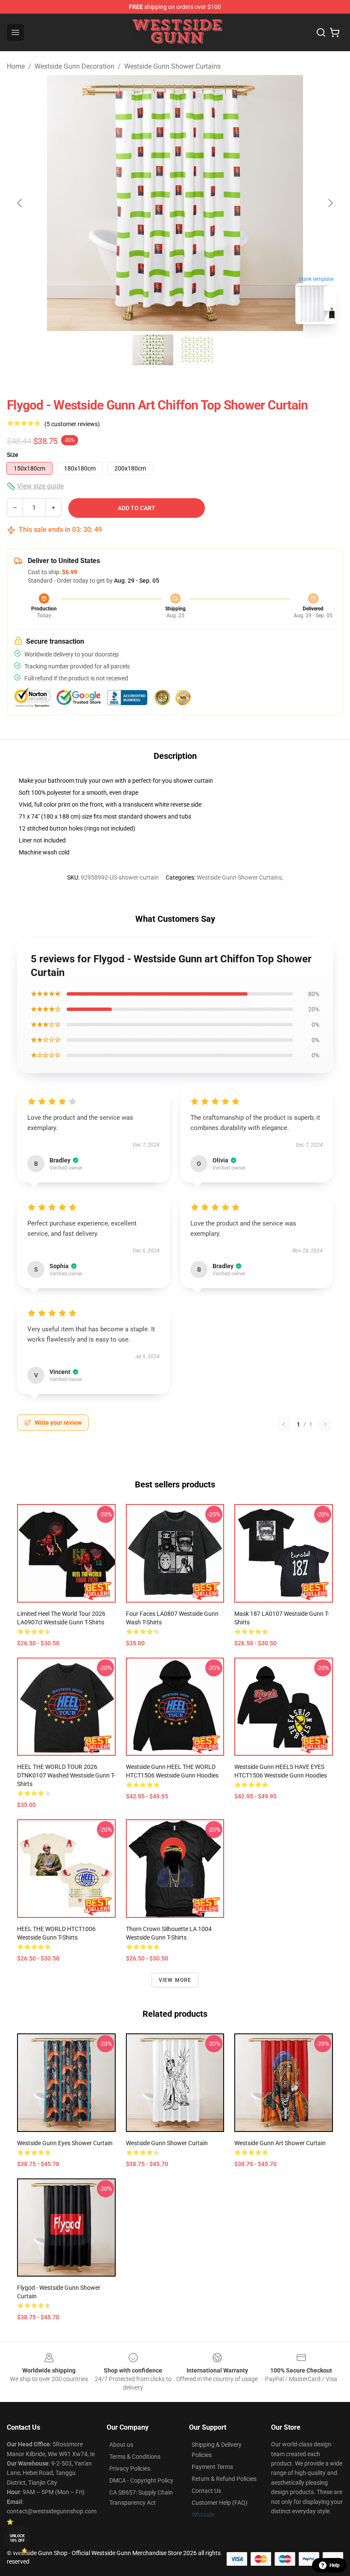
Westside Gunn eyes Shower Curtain (65, 2143)
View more (175, 1980)
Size (13, 455)
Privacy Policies (130, 2469)
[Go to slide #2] (197, 350)
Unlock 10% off (17, 2538)
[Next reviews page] (325, 1424)
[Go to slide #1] (153, 350)
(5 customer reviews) (72, 424)
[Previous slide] (20, 203)
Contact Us (206, 2491)
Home (16, 66)
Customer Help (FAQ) (220, 2503)
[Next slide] (330, 203)
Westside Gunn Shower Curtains (172, 66)
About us (121, 2445)
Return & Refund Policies (224, 2479)
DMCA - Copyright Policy (141, 2480)
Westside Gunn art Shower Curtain (280, 2143)
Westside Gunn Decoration (74, 66)
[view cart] (335, 32)
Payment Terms (212, 2467)
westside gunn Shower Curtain (167, 2143)
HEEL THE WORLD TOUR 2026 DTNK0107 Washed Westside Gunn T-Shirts (66, 1775)
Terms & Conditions (135, 2457)
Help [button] (335, 2565)
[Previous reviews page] (284, 1424)
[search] (321, 32)
